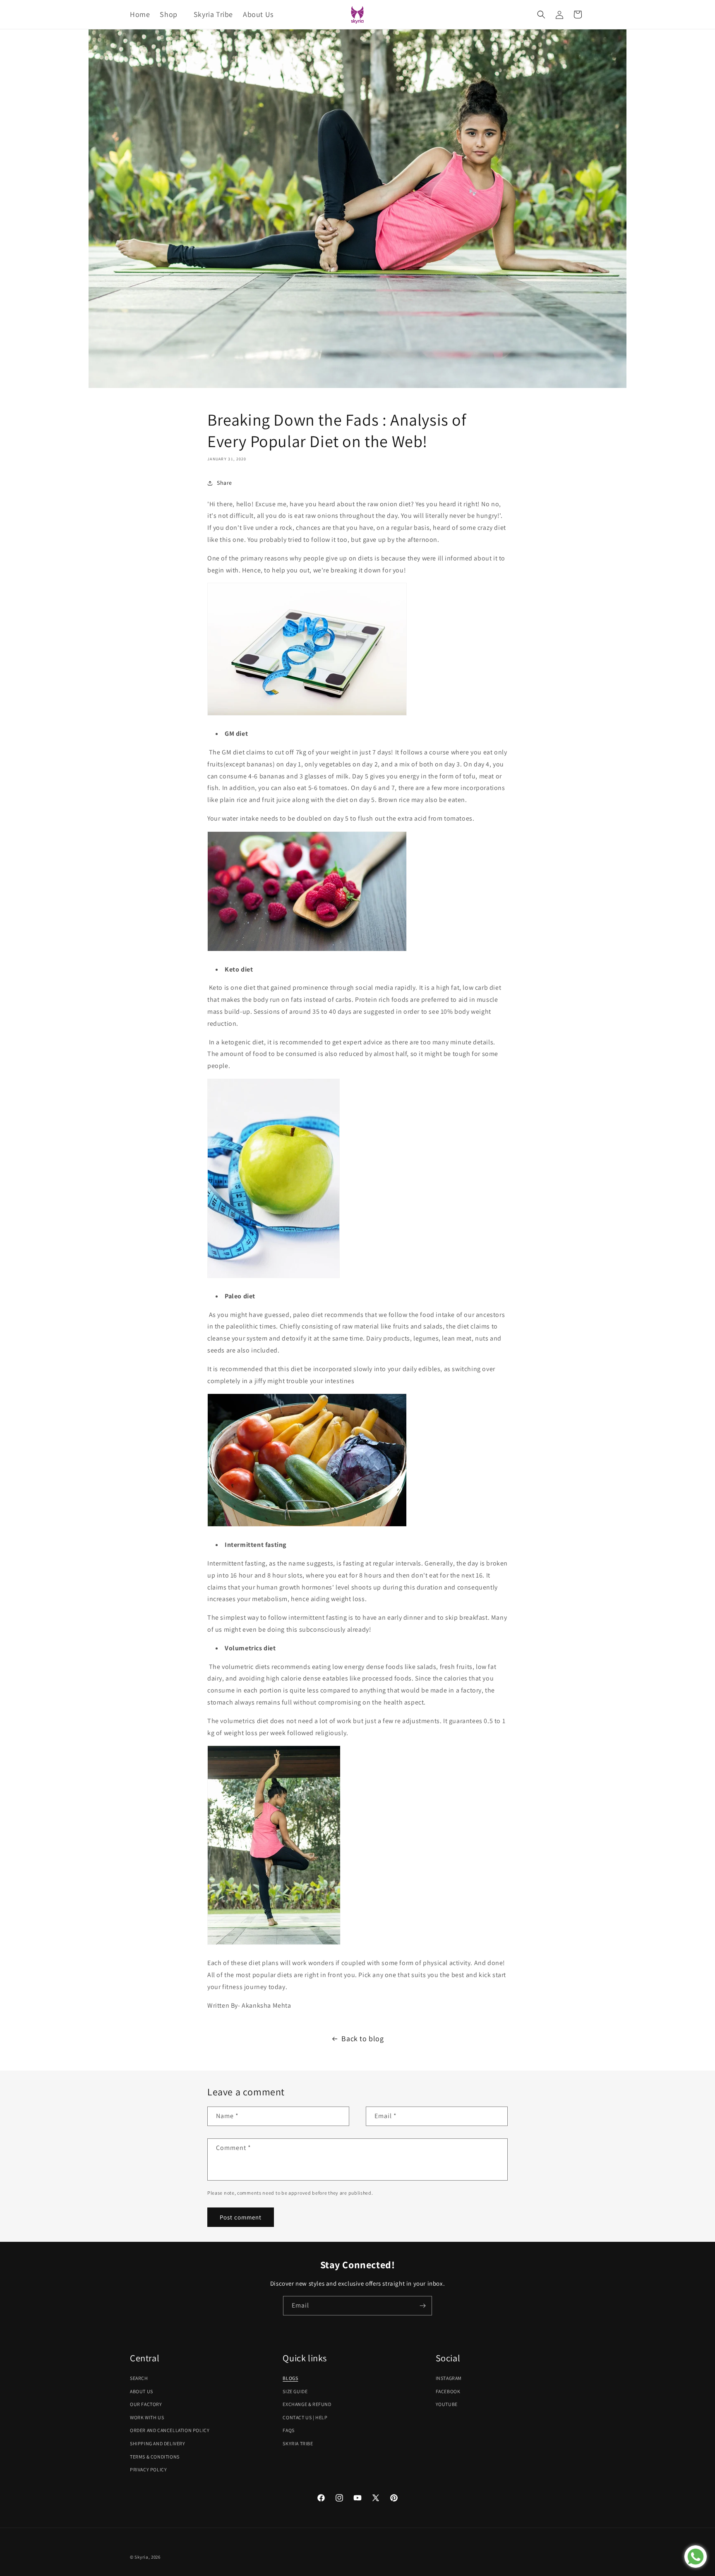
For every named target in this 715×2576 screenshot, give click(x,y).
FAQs (288, 2430)
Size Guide (295, 2391)
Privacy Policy (148, 2469)
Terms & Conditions (155, 2457)
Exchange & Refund (307, 2404)
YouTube (447, 2404)
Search (139, 2378)
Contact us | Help (305, 2417)
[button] (172, 14)
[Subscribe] (422, 2306)
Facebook (448, 2391)
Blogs (290, 2378)
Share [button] (224, 483)
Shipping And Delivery (158, 2443)
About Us (142, 2391)
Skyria (141, 2557)
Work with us (147, 2417)
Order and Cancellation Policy (170, 2430)
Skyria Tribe (298, 2443)
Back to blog (362, 2039)
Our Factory (146, 2404)
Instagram (449, 2378)
